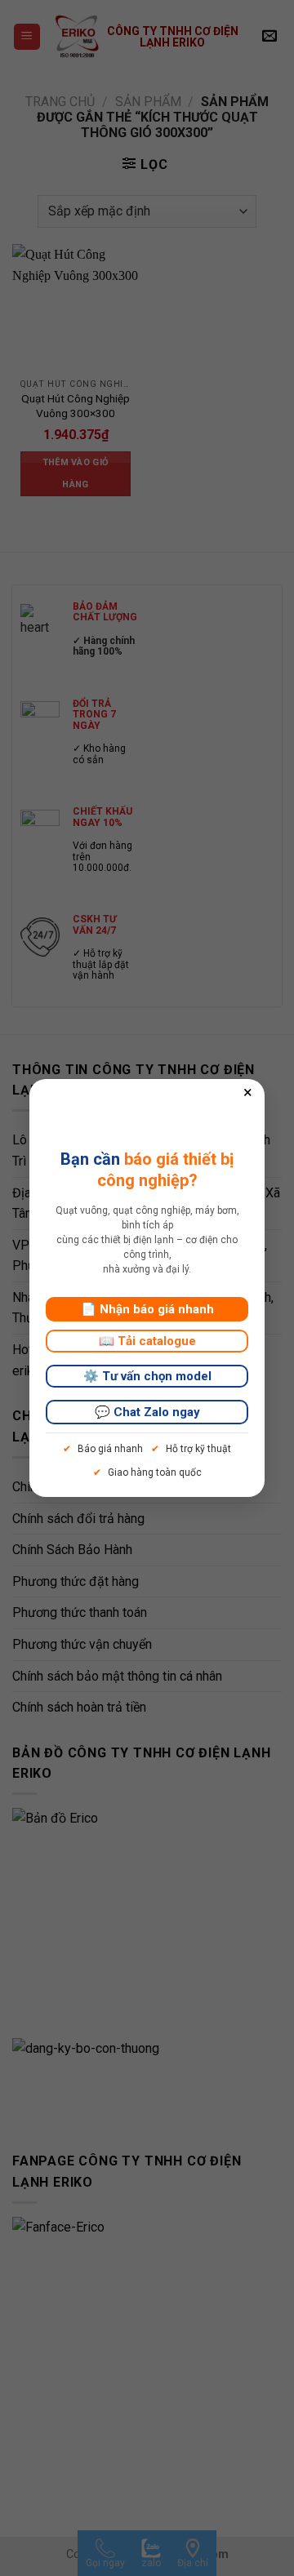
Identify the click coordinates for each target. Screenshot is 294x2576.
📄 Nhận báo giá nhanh (147, 1309)
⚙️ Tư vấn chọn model (147, 1376)
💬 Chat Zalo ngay (147, 1412)
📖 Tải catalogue (147, 1341)
